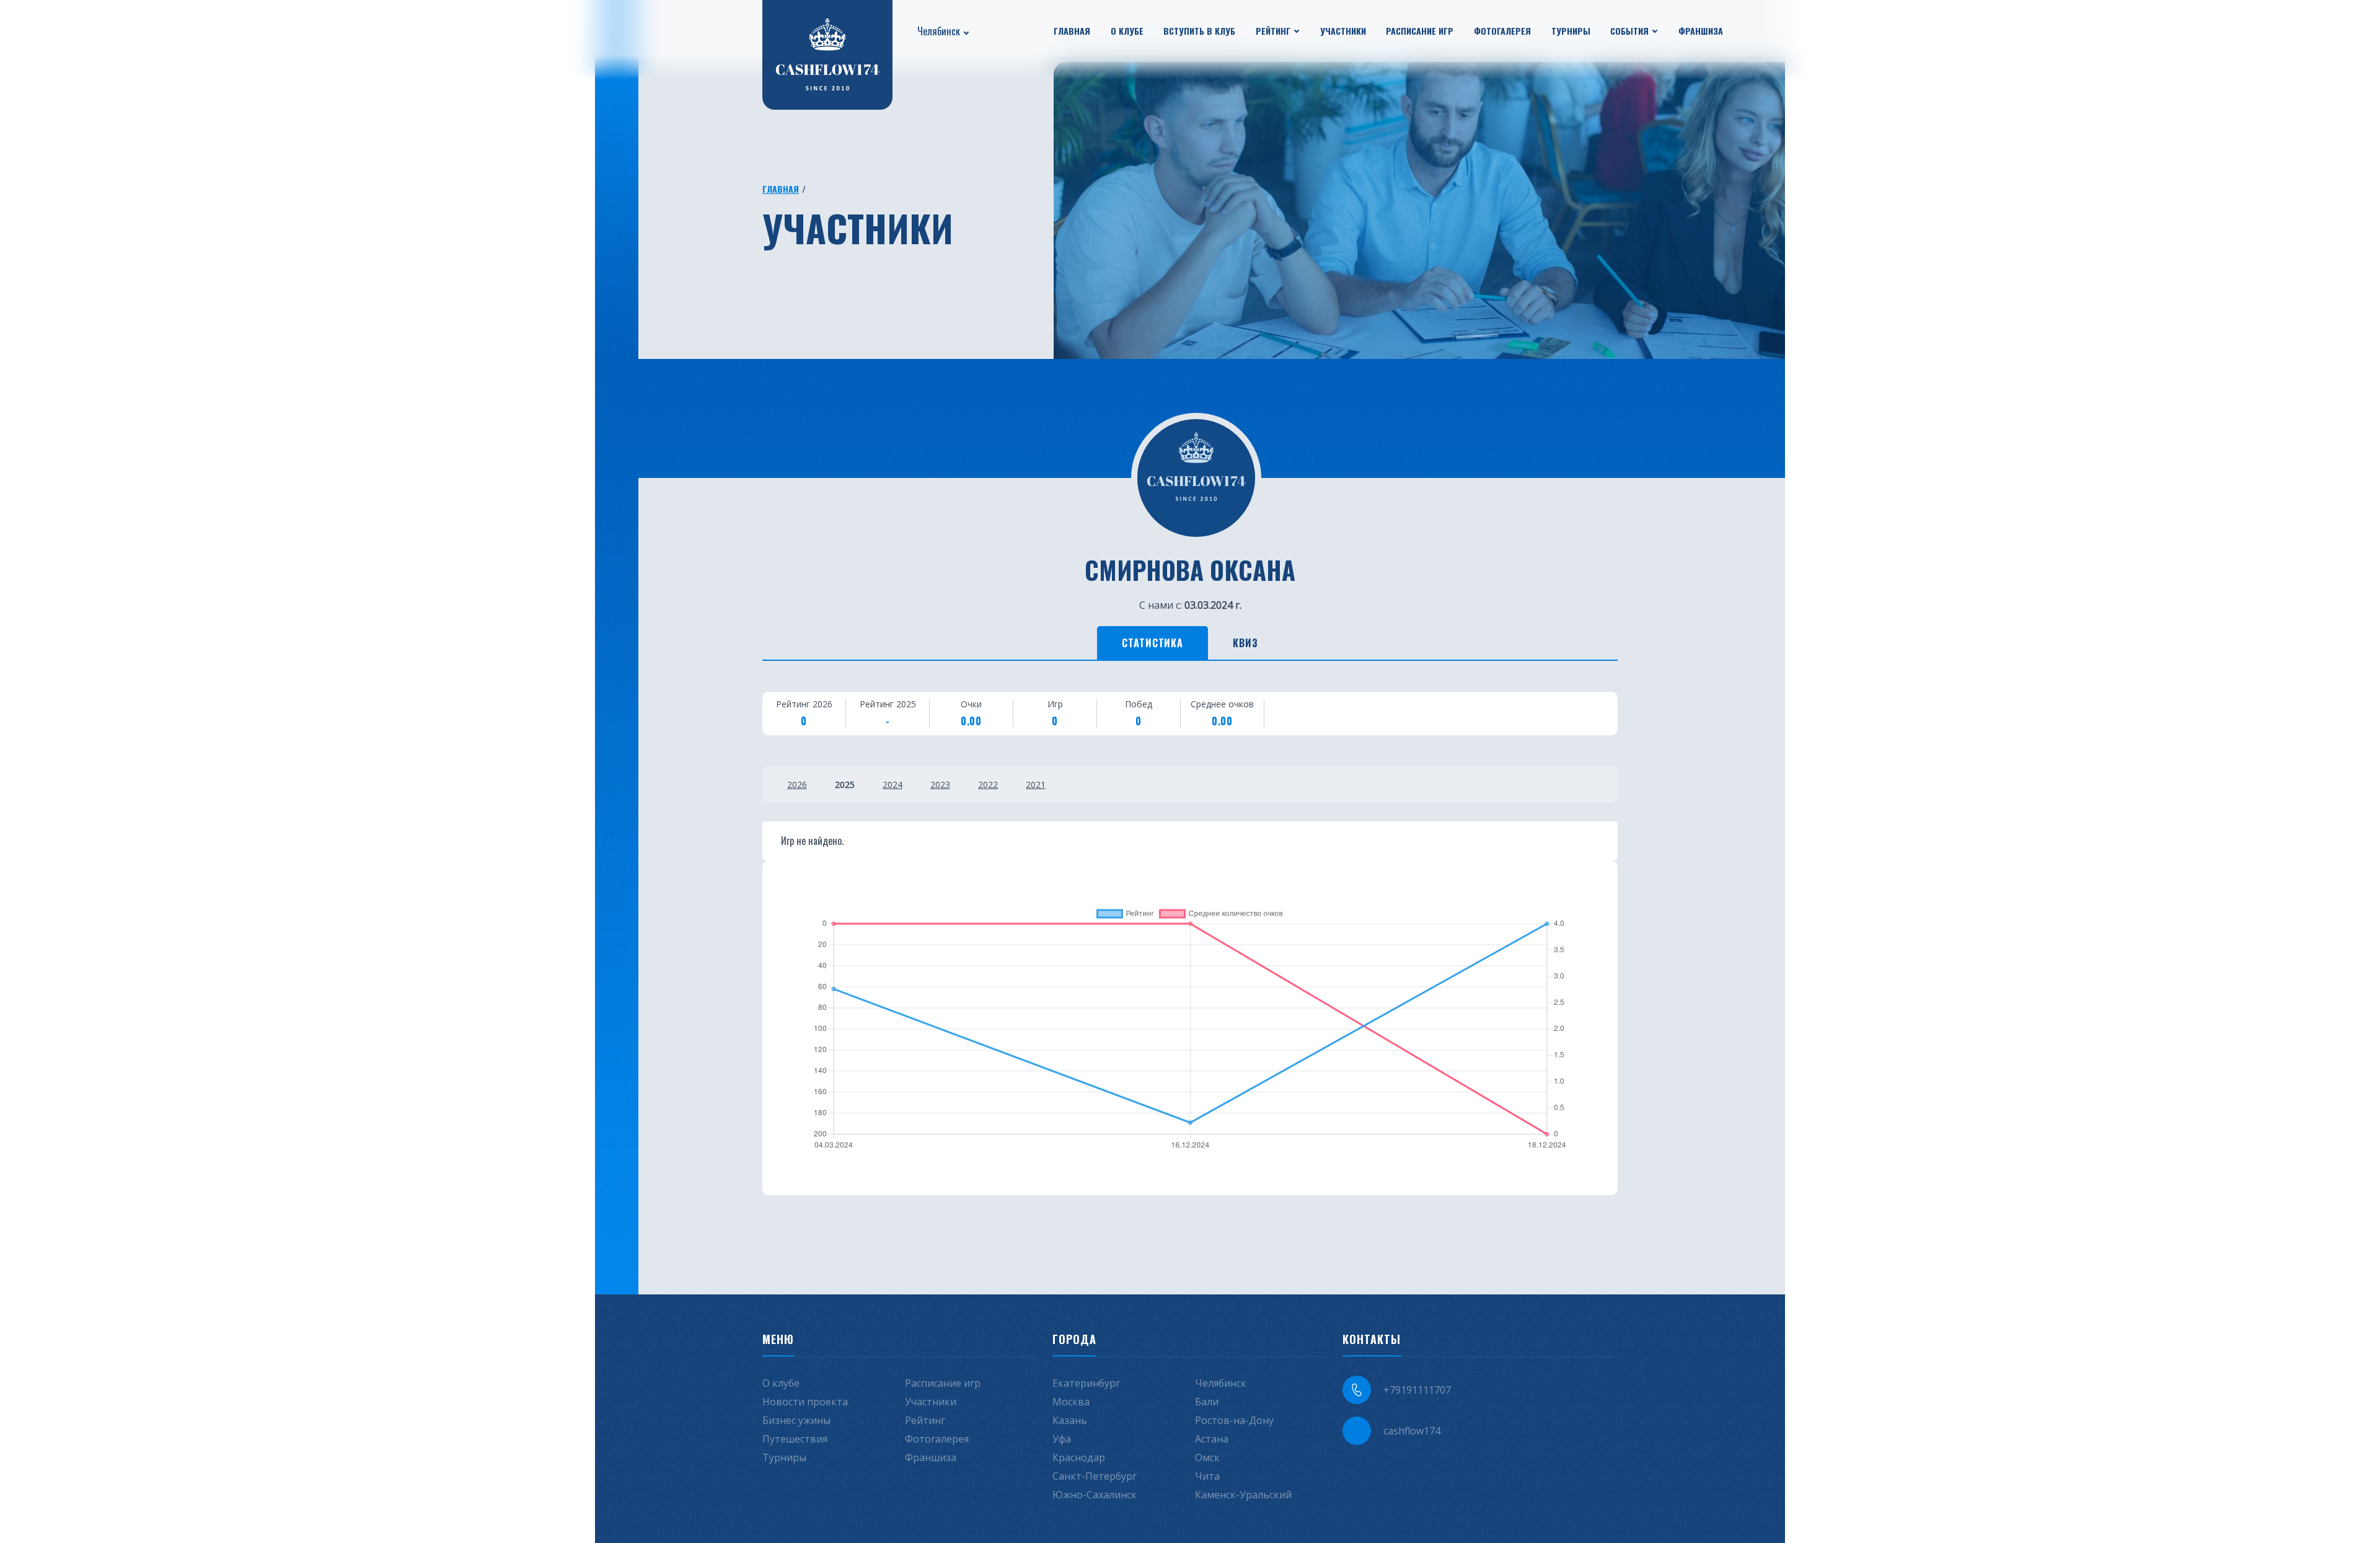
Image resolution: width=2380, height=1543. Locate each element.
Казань (1070, 1420)
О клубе (1127, 31)
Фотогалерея (1502, 31)
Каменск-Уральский (1243, 1495)
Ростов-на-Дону (1234, 1420)
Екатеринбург (1086, 1383)
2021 (1036, 785)
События (1629, 31)
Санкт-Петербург (1095, 1476)
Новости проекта (805, 1402)
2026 (797, 785)
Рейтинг (1273, 31)
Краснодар (1079, 1457)
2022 (988, 785)
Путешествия (795, 1439)
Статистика (1153, 643)
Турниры (1571, 31)
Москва (1071, 1402)
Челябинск (939, 31)
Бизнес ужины (796, 1420)
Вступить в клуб (1199, 31)
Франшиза (1701, 31)
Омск (1207, 1457)
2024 (892, 785)
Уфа (1062, 1439)
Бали (1207, 1402)
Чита (1207, 1476)
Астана (1212, 1439)
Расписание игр (1420, 31)
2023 (940, 785)
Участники (1343, 31)
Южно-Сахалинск (1095, 1495)
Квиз (1245, 643)
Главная (1072, 31)
